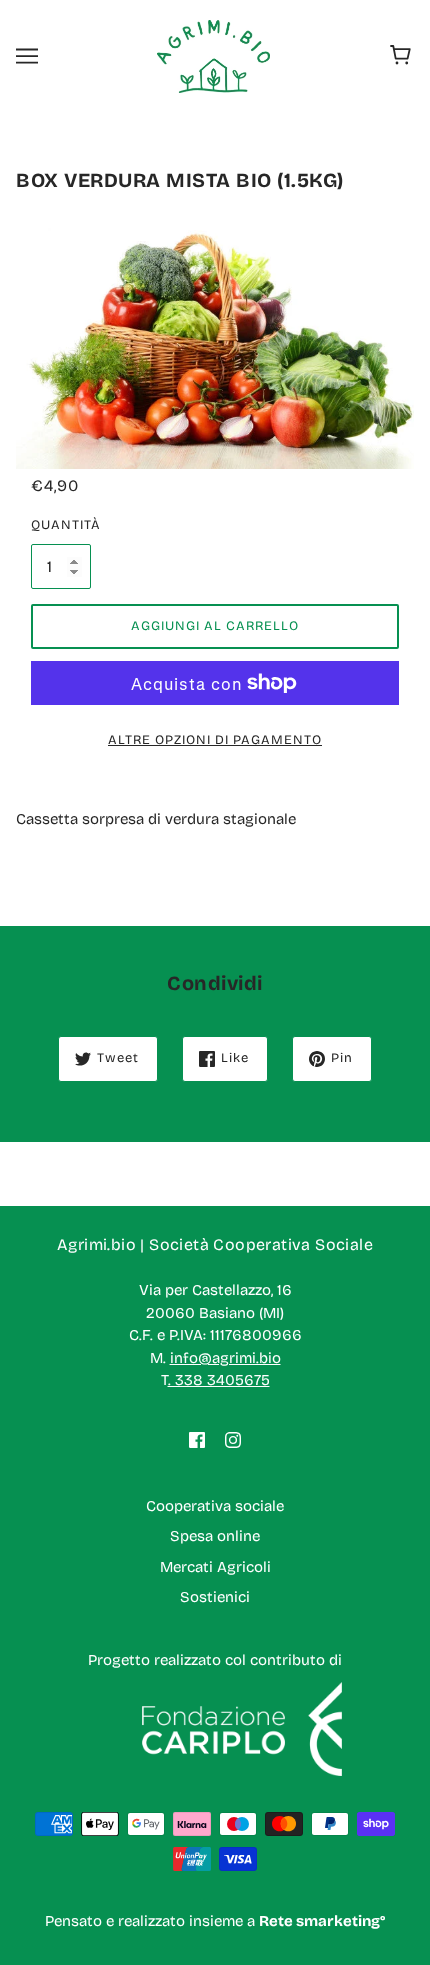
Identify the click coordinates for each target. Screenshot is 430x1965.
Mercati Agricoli (215, 1567)
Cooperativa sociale (215, 1506)
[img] (197, 1439)
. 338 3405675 (219, 1380)
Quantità (61, 525)
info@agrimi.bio (225, 1358)
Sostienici (215, 1597)
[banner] (213, 55)
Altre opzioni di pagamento (215, 740)
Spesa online (215, 1536)
